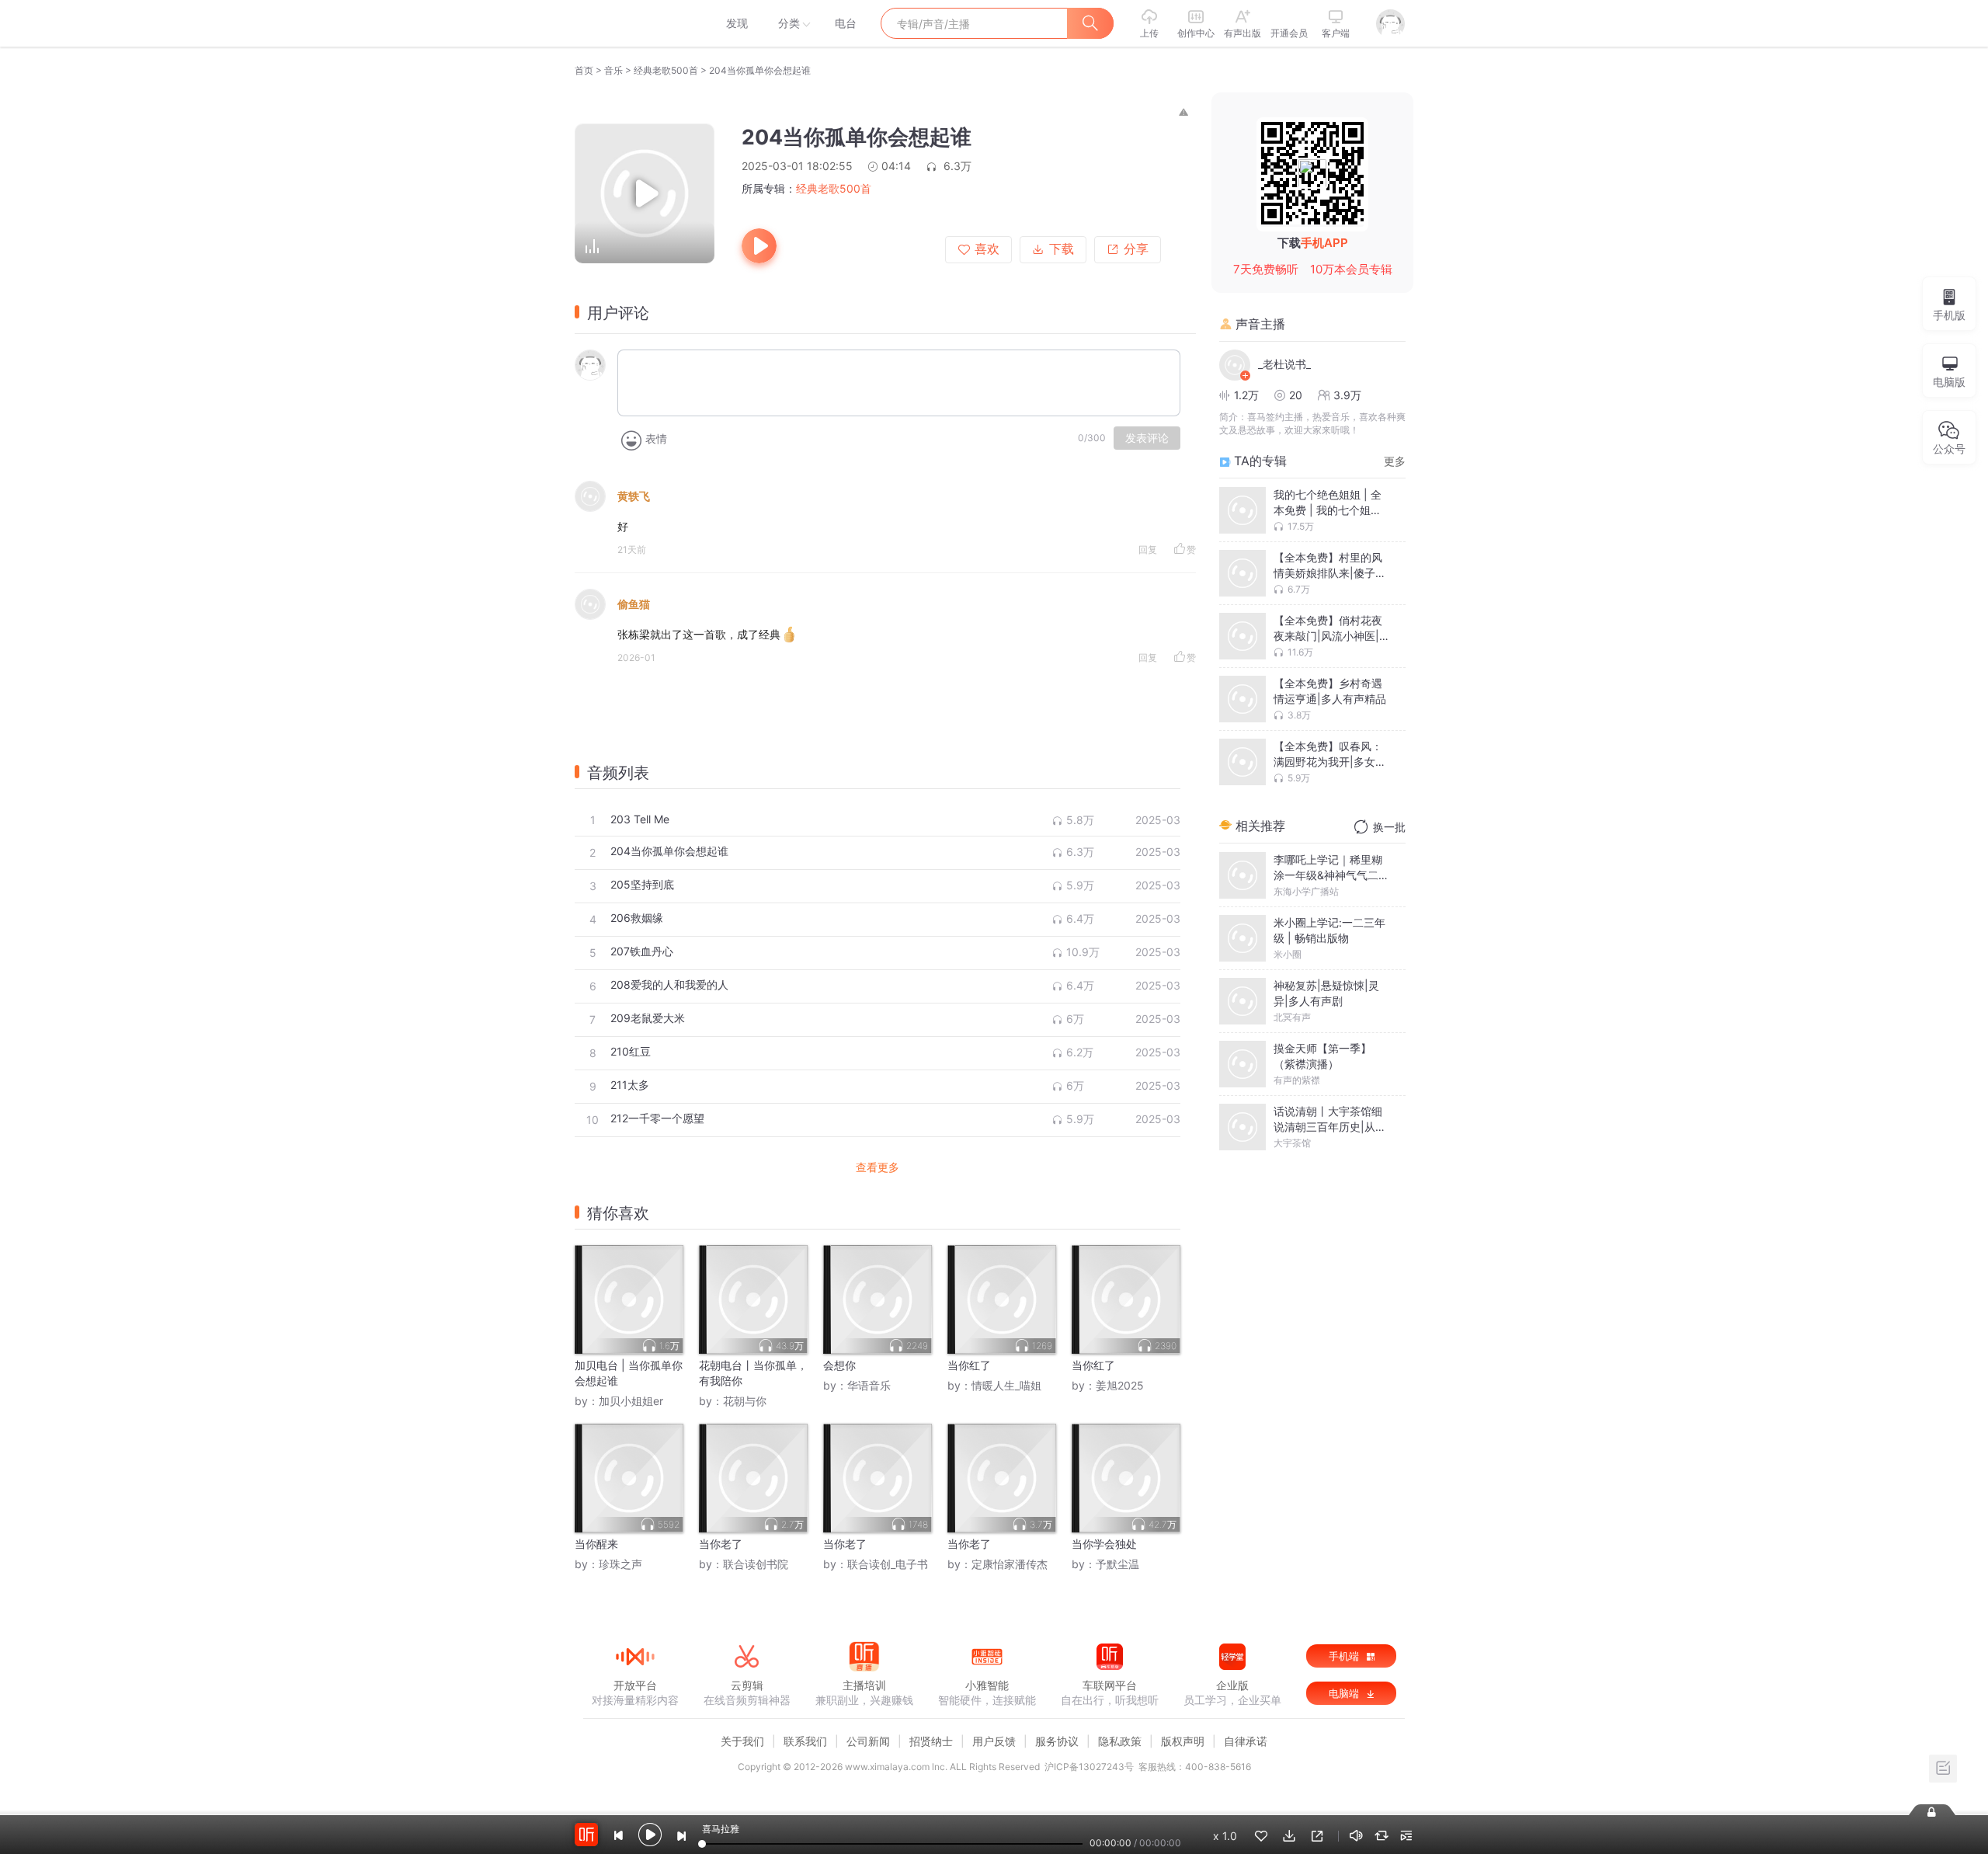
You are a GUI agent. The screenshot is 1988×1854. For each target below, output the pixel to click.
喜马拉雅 (634, 23)
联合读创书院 (756, 1564)
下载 (1062, 249)
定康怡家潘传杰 (1010, 1564)
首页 (584, 70)
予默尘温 (1117, 1564)
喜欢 (987, 249)
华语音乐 (869, 1385)
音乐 (613, 70)
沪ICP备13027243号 (1089, 1767)
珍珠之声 (620, 1564)
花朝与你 (745, 1401)
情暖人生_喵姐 (1006, 1385)
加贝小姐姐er (631, 1401)
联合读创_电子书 (888, 1564)
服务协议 (1057, 1741)
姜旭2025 (1120, 1385)
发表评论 (1147, 438)
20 (1296, 395)
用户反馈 (994, 1741)
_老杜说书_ (1284, 364)
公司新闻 (868, 1741)
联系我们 (805, 1741)
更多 (1395, 461)
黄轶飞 (634, 496)
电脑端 (1345, 1693)
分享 (1136, 249)
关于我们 (742, 1741)
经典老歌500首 (666, 70)
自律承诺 (1246, 1741)
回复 (1148, 550)
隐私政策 (1120, 1741)
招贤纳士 (931, 1741)
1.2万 (1246, 395)
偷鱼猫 (634, 604)
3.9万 (1347, 395)
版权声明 (1183, 1741)
